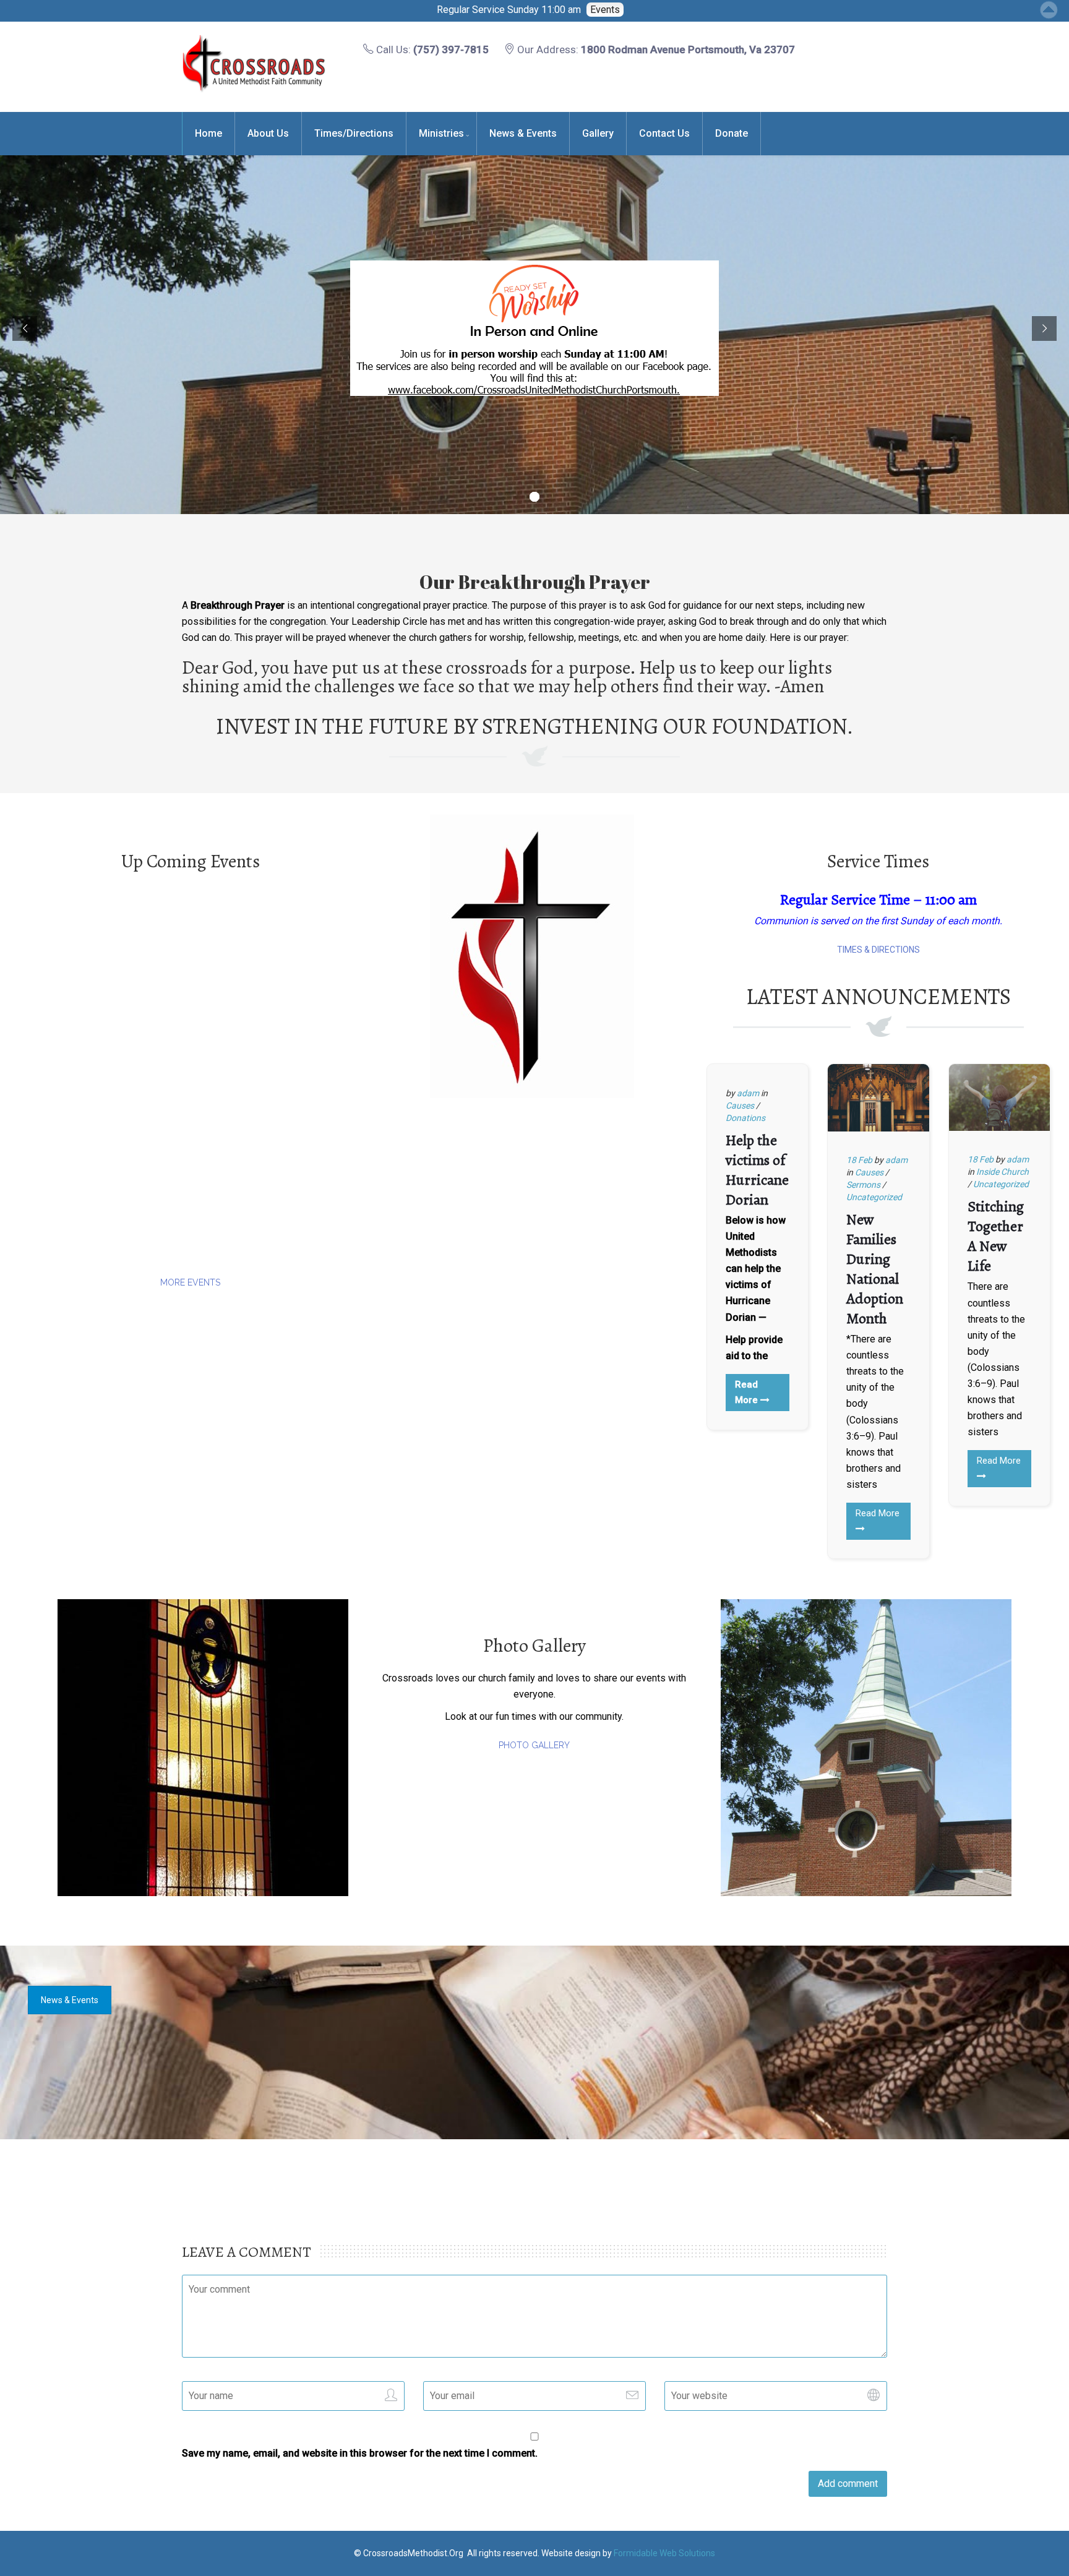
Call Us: (431, 49)
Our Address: (655, 49)
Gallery (598, 133)
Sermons (863, 1185)
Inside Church (1002, 1172)
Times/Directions (354, 133)
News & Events (523, 133)
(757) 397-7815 (451, 49)
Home (208, 133)
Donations (745, 1118)
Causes (740, 1106)
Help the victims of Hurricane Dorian (757, 1170)
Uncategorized (874, 1197)
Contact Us (664, 133)
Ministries (441, 133)
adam (748, 1093)
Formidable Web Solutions (664, 2553)
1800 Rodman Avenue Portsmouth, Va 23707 (688, 49)
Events (605, 10)
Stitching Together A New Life (996, 1236)
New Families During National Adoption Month (875, 1269)
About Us (268, 133)
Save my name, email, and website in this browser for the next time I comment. (360, 2453)
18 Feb (859, 1160)
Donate (732, 133)
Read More (748, 1392)
